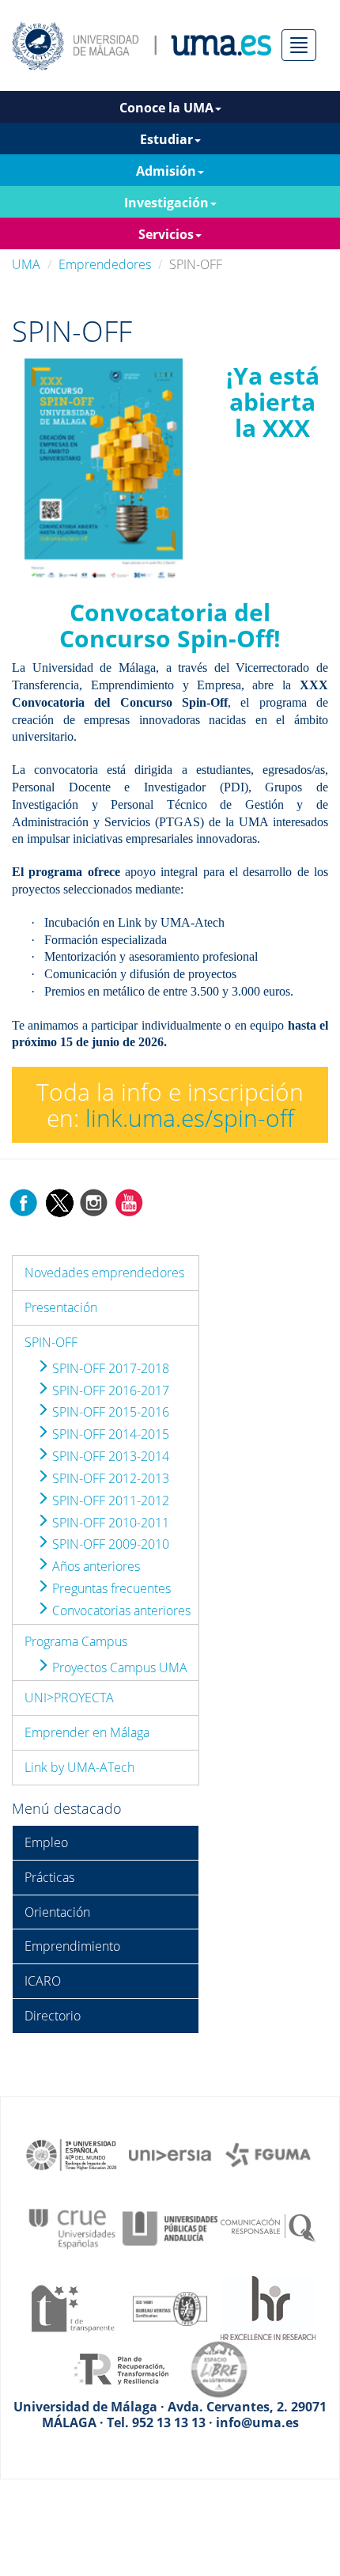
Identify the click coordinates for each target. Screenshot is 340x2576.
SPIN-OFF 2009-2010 (109, 1544)
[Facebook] (24, 1201)
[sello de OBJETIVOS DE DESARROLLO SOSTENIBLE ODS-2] (72, 2153)
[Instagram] (94, 1201)
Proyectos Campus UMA (118, 1667)
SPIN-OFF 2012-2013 (109, 1478)
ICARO (43, 1981)
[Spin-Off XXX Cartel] (104, 472)
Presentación (61, 1307)
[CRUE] (72, 2228)
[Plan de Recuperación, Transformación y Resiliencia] (121, 2368)
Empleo (46, 1842)
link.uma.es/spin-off (190, 1118)
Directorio (53, 2016)
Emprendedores (105, 264)
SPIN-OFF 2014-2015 (109, 1434)
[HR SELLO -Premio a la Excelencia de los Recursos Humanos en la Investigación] (268, 2307)
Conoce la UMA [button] (166, 108)
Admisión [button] (166, 171)
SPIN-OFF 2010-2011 (109, 1523)
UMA (26, 264)
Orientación (57, 1912)
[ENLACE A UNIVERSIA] (170, 2153)
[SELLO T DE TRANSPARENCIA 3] (72, 2307)
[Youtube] (129, 1201)
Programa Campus (76, 1641)
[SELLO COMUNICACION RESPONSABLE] (268, 2228)
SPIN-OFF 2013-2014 (109, 1456)
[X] (59, 1201)
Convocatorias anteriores (120, 1610)
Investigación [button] (166, 203)
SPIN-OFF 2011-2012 (109, 1500)
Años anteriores (94, 1566)
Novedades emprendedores (104, 1273)
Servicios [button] (166, 234)
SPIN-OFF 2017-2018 (109, 1368)
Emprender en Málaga (87, 1732)
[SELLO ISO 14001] (170, 2307)
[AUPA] (170, 2228)
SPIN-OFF (51, 1342)
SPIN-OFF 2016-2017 (109, 1390)
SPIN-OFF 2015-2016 (109, 1412)
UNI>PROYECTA (69, 1698)
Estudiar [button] (166, 139)
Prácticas (49, 1877)
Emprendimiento (72, 1946)
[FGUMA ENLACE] (268, 2153)
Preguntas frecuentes (110, 1588)
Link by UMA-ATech (79, 1767)
